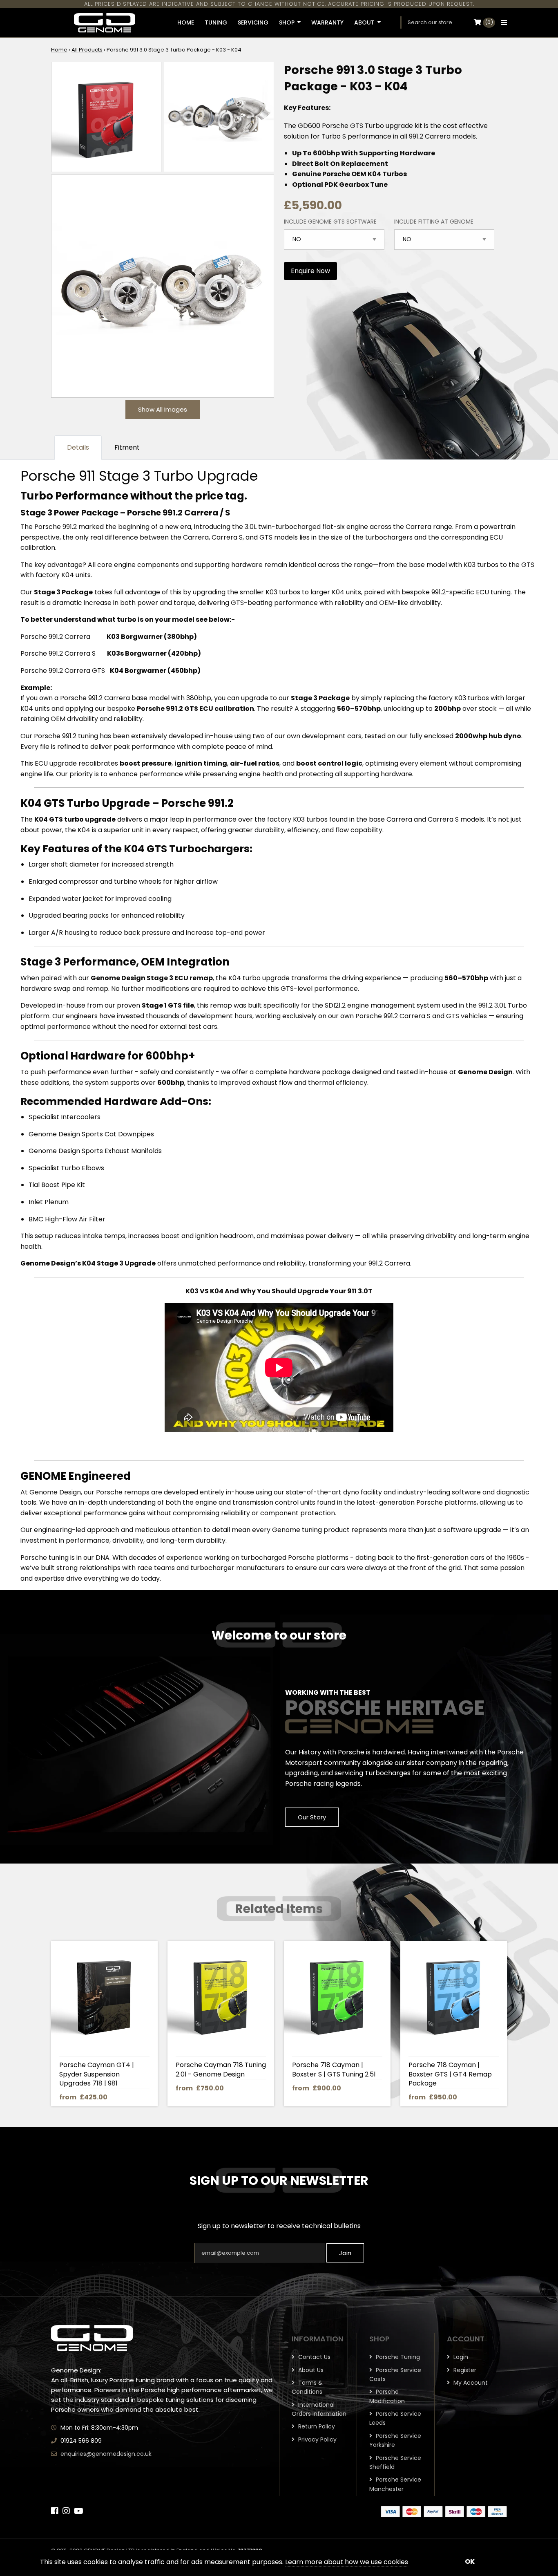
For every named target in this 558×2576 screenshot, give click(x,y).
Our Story (312, 1817)
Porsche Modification (387, 2396)
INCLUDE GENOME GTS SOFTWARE (330, 222)
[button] (502, 22)
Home (59, 50)
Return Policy (316, 2426)
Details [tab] (78, 447)
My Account (470, 2383)
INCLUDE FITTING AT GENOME (434, 222)
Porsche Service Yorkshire (395, 2440)
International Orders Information (319, 2409)
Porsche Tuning (397, 2357)
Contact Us (314, 2357)
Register (464, 2370)
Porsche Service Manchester (395, 2484)
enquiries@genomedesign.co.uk (106, 2454)
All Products (87, 50)
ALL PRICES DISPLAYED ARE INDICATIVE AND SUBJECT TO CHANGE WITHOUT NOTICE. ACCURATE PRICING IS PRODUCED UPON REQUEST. (279, 4)
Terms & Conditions (307, 2387)
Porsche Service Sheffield (395, 2462)
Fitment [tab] (127, 447)
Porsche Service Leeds (395, 2418)
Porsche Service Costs (395, 2374)
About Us (310, 2370)
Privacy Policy (317, 2439)
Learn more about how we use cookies (347, 2562)
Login (460, 2357)
